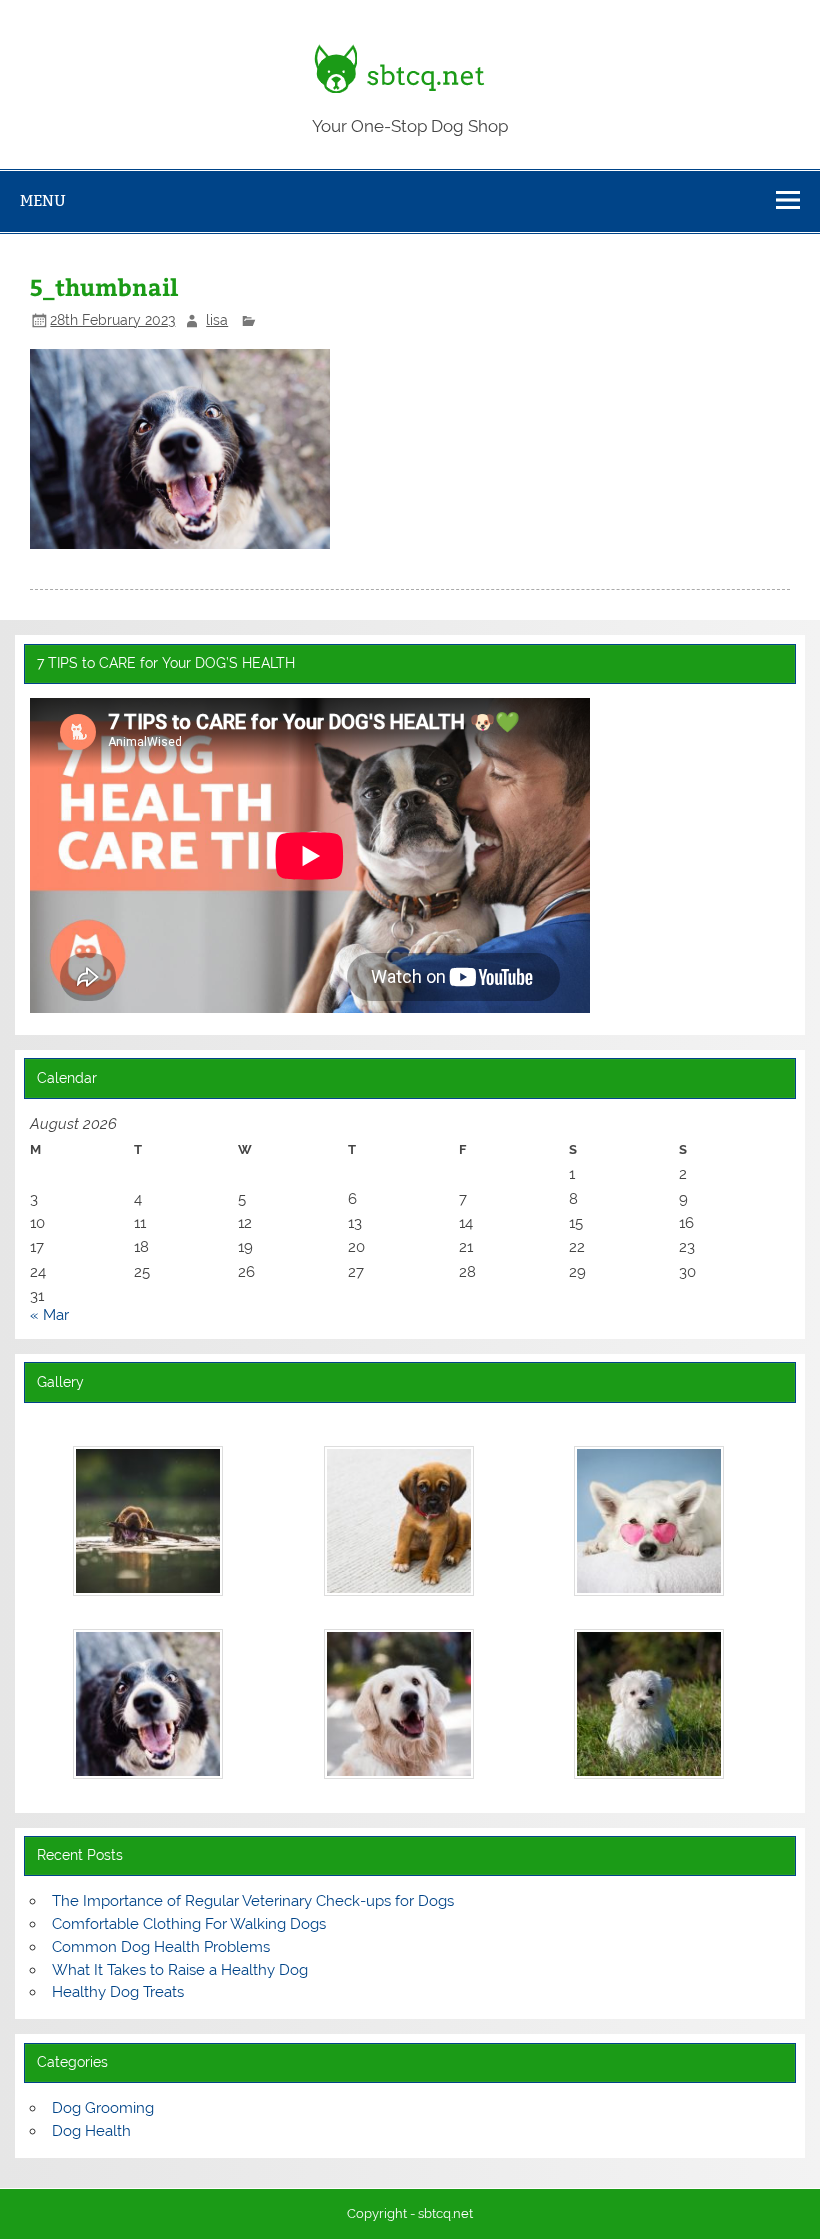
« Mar (49, 1315)
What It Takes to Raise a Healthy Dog (180, 1970)
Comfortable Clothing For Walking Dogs (189, 1924)
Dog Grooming (103, 2108)
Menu (43, 200)
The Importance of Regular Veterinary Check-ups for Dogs (253, 1901)
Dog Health (91, 2131)
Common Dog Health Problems (161, 1947)
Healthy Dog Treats (118, 1992)
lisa (217, 320)
